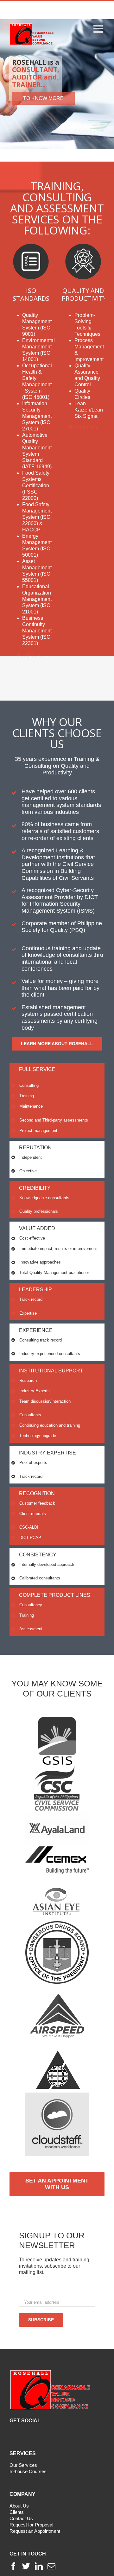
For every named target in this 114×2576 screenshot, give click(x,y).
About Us (19, 2506)
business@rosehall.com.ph (72, 13)
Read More (29, 655)
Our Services (23, 2465)
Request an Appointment (35, 2531)
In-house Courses (28, 2471)
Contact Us (21, 2518)
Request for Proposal (31, 2525)
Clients (17, 2512)
